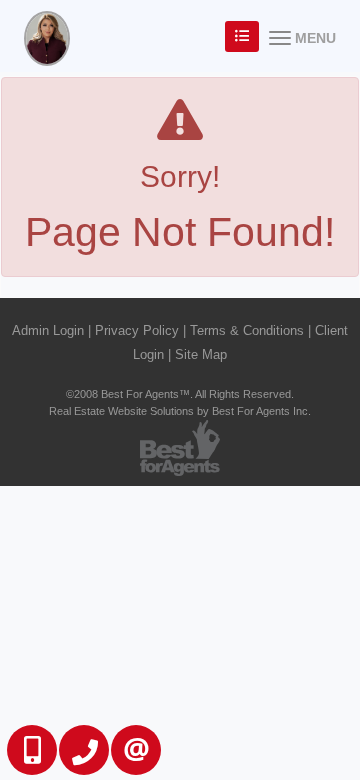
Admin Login (48, 330)
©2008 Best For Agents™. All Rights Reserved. (180, 394)
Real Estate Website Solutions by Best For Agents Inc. (180, 411)
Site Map (201, 354)
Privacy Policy (137, 330)
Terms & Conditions (247, 330)
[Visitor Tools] (242, 36)
